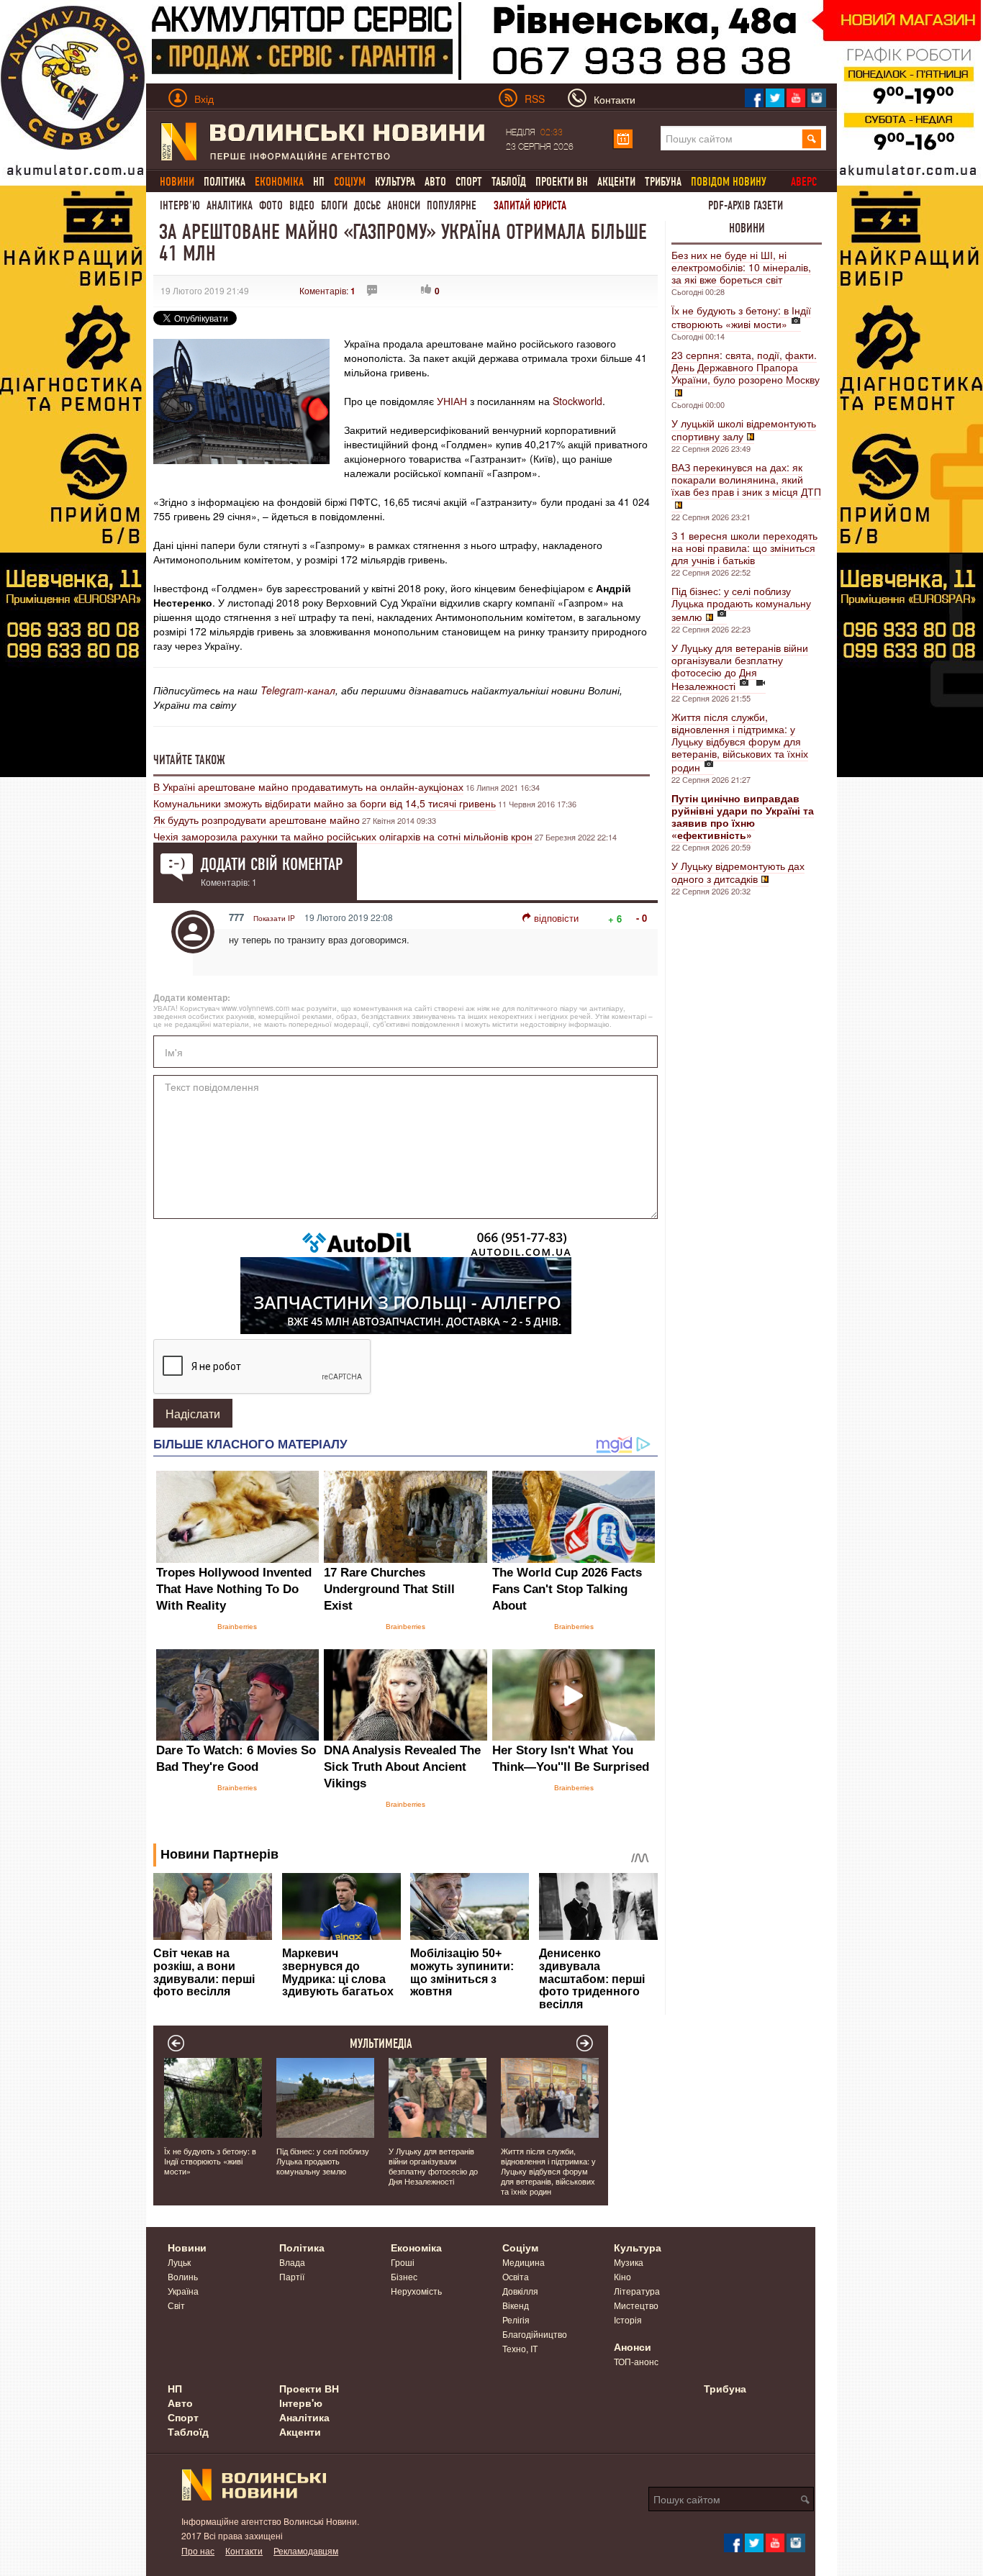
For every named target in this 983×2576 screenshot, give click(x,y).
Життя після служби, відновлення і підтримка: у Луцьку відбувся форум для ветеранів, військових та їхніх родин (740, 742)
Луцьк (179, 2262)
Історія (628, 2319)
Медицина (524, 2262)
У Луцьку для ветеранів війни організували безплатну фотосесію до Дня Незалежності (740, 667)
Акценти (616, 182)
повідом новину (729, 182)
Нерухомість (416, 2291)
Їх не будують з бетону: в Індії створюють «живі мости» (741, 317)
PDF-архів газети (746, 205)
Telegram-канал (298, 690)
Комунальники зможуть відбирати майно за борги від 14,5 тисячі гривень (325, 803)
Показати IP (274, 918)
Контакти (244, 2550)
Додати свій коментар (272, 864)
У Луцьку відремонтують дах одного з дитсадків (738, 872)
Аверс (804, 182)
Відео (302, 205)
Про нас (198, 2550)
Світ (176, 2305)
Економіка (416, 2247)
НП (319, 182)
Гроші (403, 2262)
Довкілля (520, 2291)
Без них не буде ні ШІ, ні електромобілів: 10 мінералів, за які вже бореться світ (741, 267)
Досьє (367, 205)
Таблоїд (509, 182)
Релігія (516, 2319)
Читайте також (189, 760)
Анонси (404, 205)
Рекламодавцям (306, 2550)
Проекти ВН (562, 182)
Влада (292, 2262)
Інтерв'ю (180, 205)
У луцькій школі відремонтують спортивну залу (744, 430)
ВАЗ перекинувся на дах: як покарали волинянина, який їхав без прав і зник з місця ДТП (746, 479)
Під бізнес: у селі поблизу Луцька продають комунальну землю (741, 604)
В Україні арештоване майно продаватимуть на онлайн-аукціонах (308, 786)
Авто (435, 182)
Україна (183, 2291)
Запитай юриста (530, 205)
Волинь (183, 2276)
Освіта (516, 2276)
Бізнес (404, 2276)
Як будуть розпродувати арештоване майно (257, 820)
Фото (271, 205)
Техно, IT (520, 2348)
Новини (747, 228)
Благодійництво (535, 2334)
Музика (629, 2262)
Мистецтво (636, 2305)
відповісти (556, 918)
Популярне (452, 205)
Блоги (334, 205)
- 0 (642, 918)
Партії (292, 2276)
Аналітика (230, 205)
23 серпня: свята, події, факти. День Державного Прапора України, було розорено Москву (746, 367)
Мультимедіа (381, 2044)
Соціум (520, 2247)
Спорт (469, 182)
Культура (395, 182)
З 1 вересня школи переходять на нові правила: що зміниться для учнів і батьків (744, 548)
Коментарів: (327, 290)
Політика (225, 182)
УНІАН (452, 401)
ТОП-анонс (636, 2361)
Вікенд (516, 2305)
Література (637, 2291)
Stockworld (577, 401)
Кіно (622, 2276)
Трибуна (663, 182)
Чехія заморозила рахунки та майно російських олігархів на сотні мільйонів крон (343, 836)
